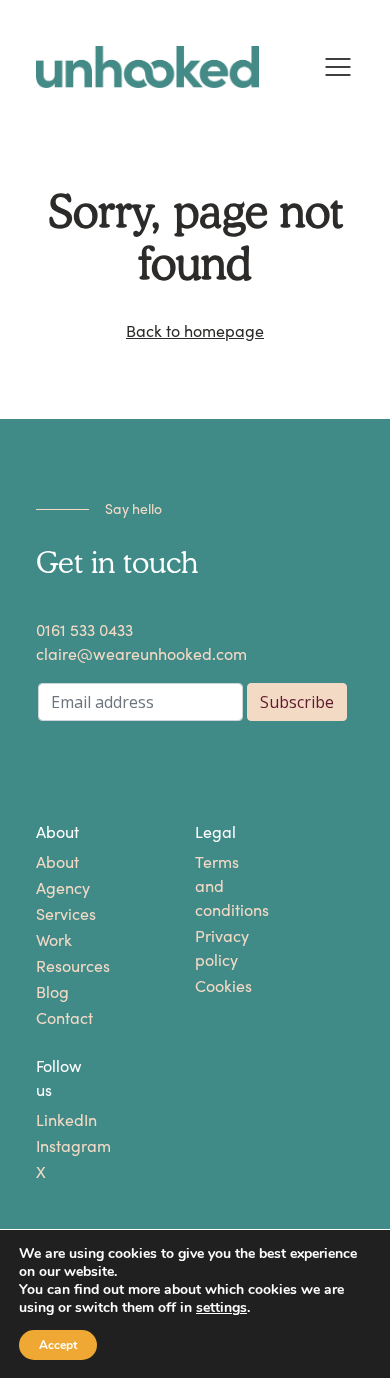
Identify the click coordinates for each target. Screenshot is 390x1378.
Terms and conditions (217, 886)
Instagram (58, 1146)
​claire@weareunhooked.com (141, 654)
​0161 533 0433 (84, 630)
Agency (58, 888)
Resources (58, 966)
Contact (58, 1018)
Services (58, 914)
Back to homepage (195, 331)
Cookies (217, 986)
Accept (58, 1345)
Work (54, 940)
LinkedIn (58, 1120)
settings (221, 1308)
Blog (52, 992)
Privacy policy (217, 948)
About (57, 862)
